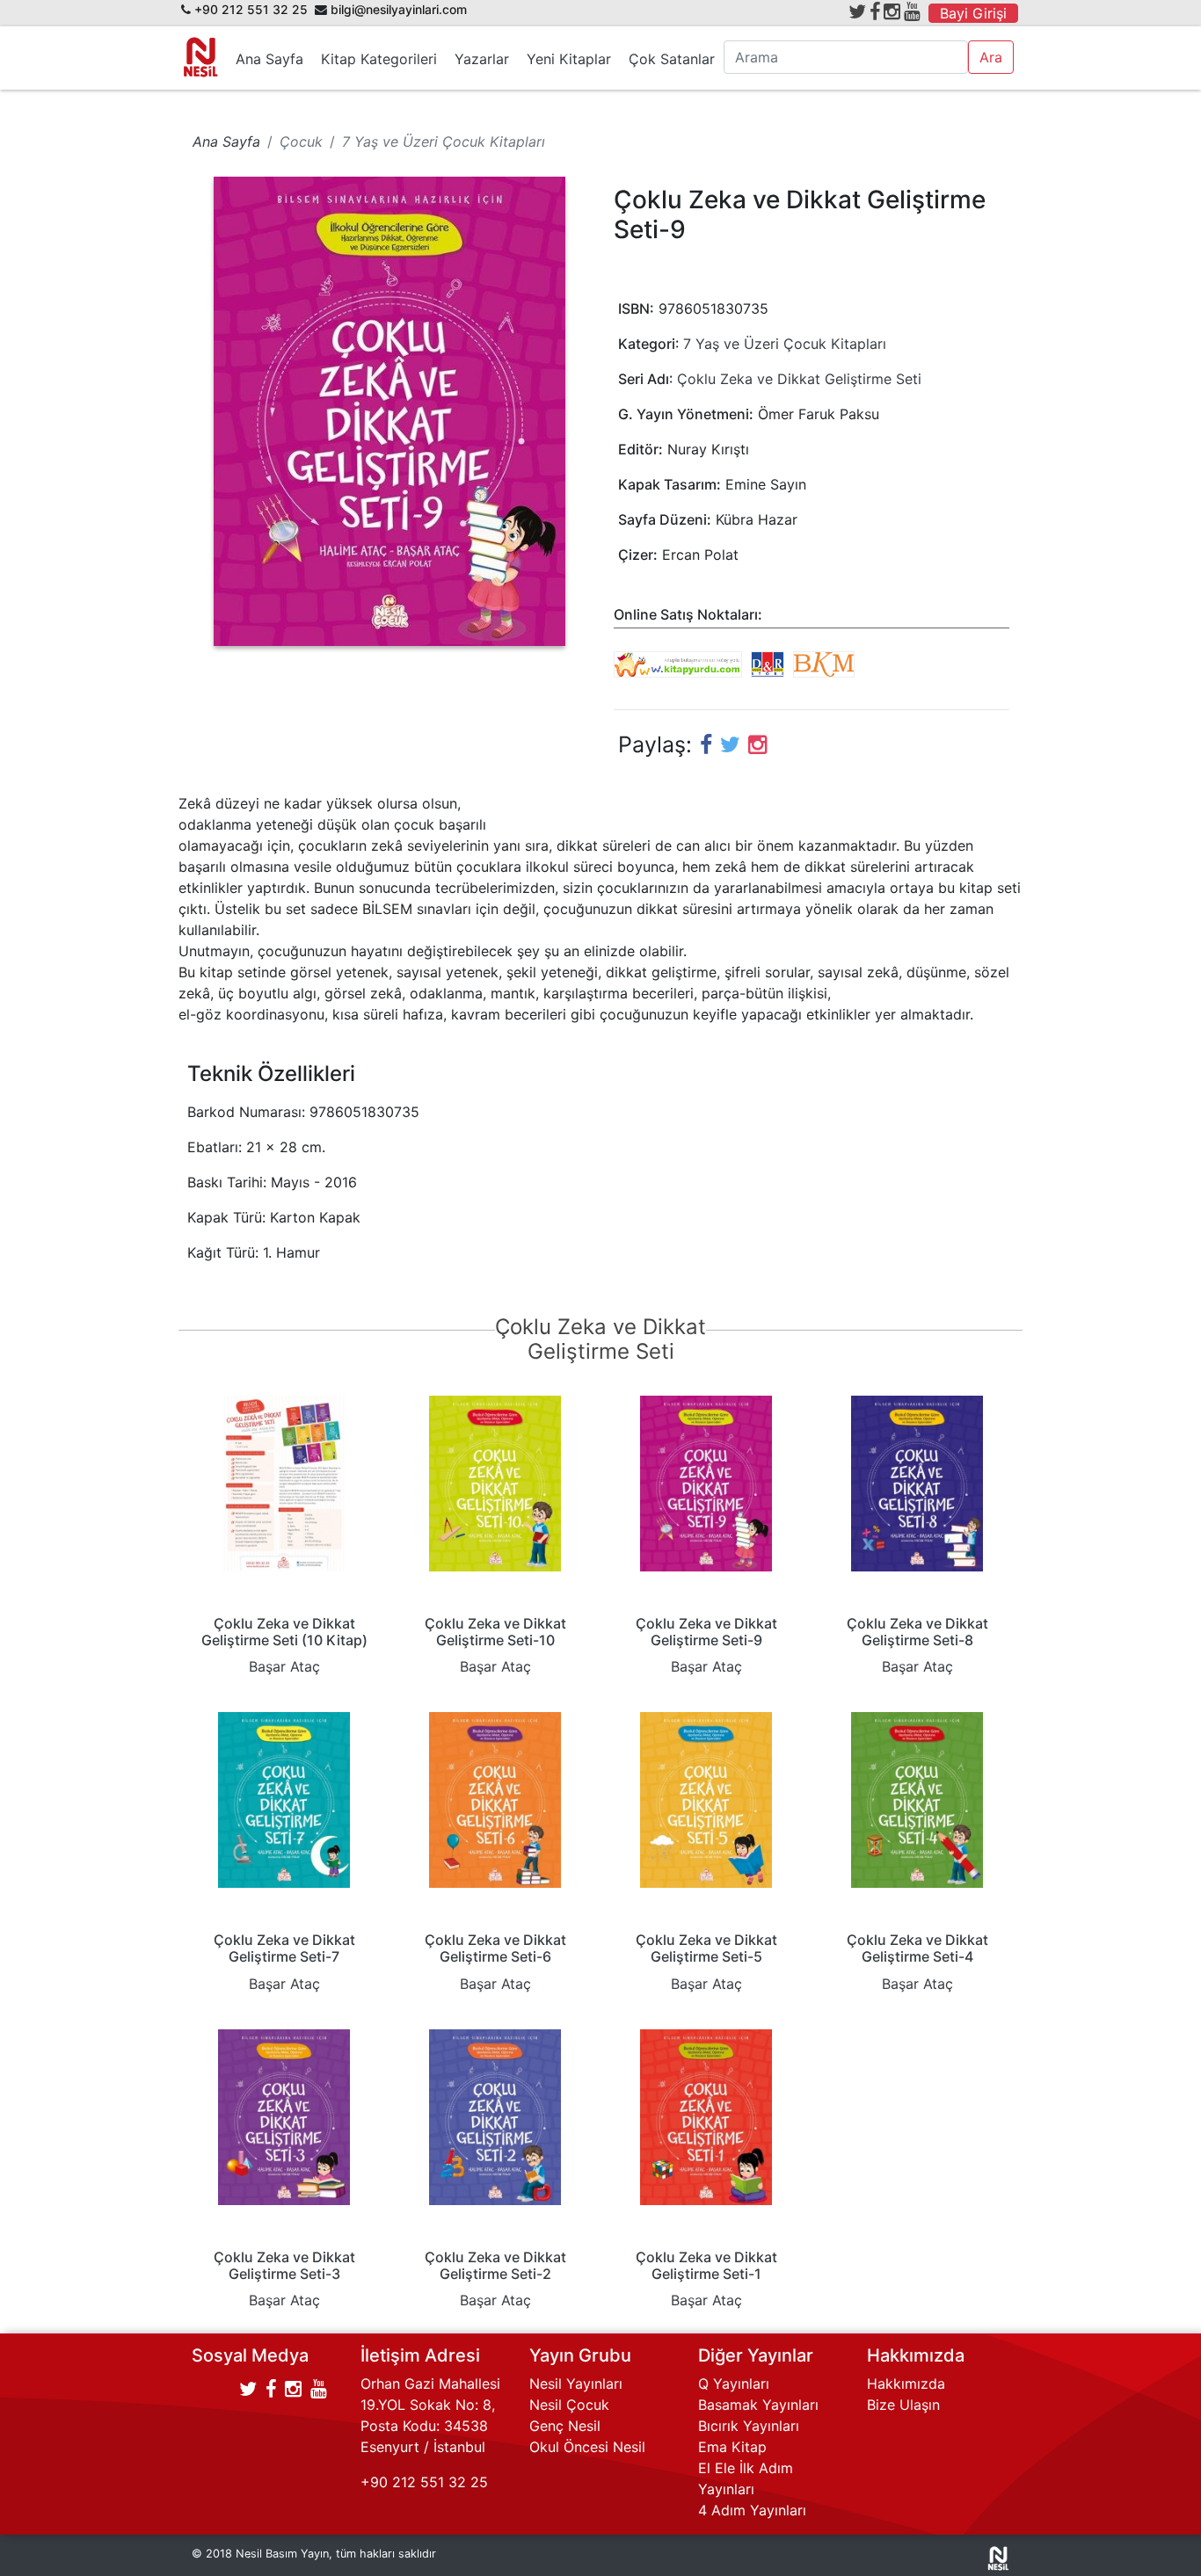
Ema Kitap (732, 2447)
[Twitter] (857, 11)
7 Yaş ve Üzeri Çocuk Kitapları (785, 344)
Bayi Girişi (973, 13)
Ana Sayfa (269, 59)
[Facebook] (875, 11)
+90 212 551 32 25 (251, 10)
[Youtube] (912, 11)
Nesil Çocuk (569, 2405)
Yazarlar (482, 59)
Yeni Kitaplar (569, 59)
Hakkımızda (906, 2384)
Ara (991, 57)
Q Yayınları (734, 2384)
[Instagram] (892, 11)
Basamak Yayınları (758, 2405)
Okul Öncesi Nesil (587, 2447)
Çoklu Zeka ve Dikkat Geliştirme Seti (799, 379)
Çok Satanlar (672, 59)
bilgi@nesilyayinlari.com (399, 10)
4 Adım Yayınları (752, 2510)
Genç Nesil (565, 2426)
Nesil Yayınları (576, 2384)
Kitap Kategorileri (379, 59)
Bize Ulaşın (903, 2405)
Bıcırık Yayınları (749, 2426)
